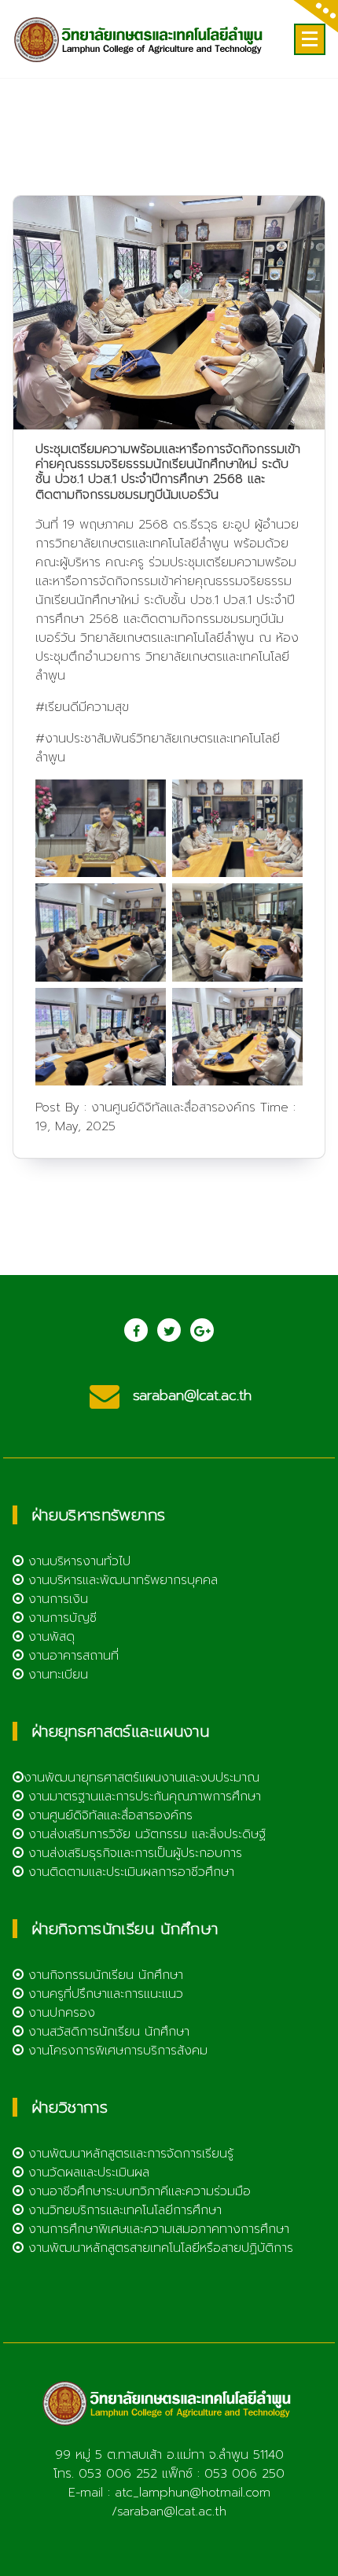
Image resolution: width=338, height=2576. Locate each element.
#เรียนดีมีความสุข (82, 707)
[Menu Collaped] (310, 39)
